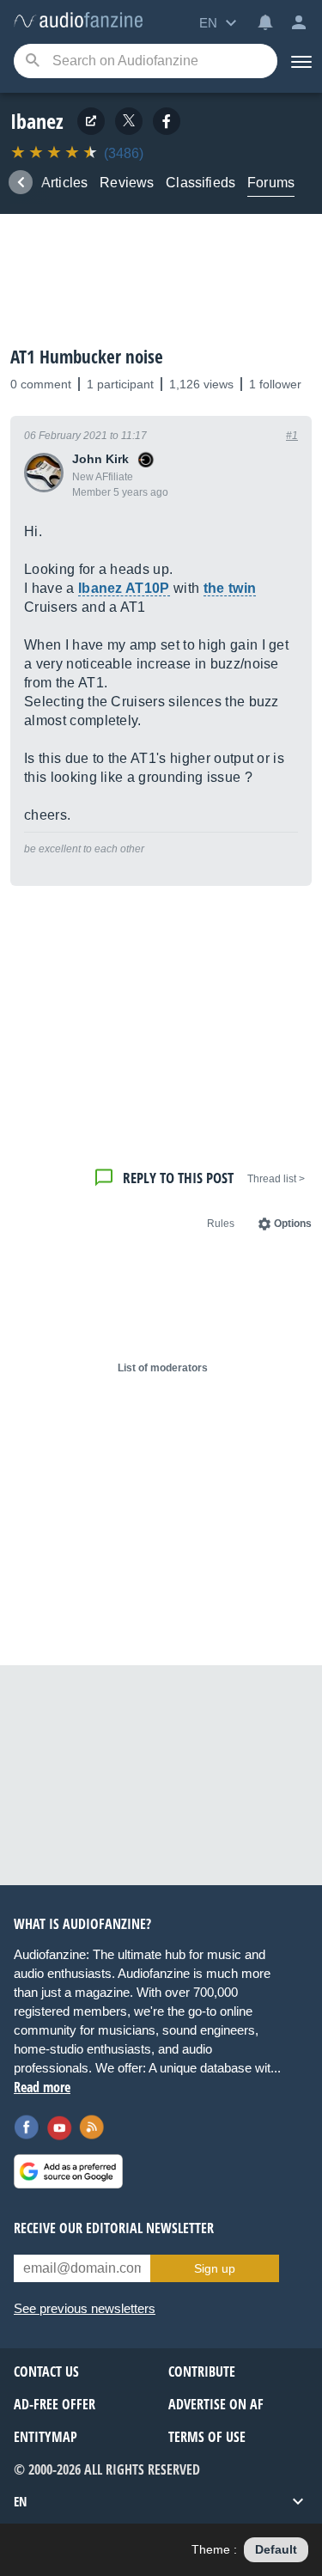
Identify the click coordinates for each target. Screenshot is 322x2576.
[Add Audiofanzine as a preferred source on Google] (68, 2171)
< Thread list (276, 1179)
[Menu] (300, 61)
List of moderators (163, 1368)
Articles (64, 183)
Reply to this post (178, 1178)
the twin (230, 588)
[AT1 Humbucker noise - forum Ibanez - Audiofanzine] (78, 21)
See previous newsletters (85, 2308)
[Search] (32, 61)
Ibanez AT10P (124, 588)
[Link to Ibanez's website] (91, 121)
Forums (271, 183)
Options (293, 1224)
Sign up (215, 2268)
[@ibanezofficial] (129, 121)
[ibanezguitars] (167, 121)
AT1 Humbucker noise (87, 357)
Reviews (127, 183)
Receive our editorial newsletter (114, 2228)
